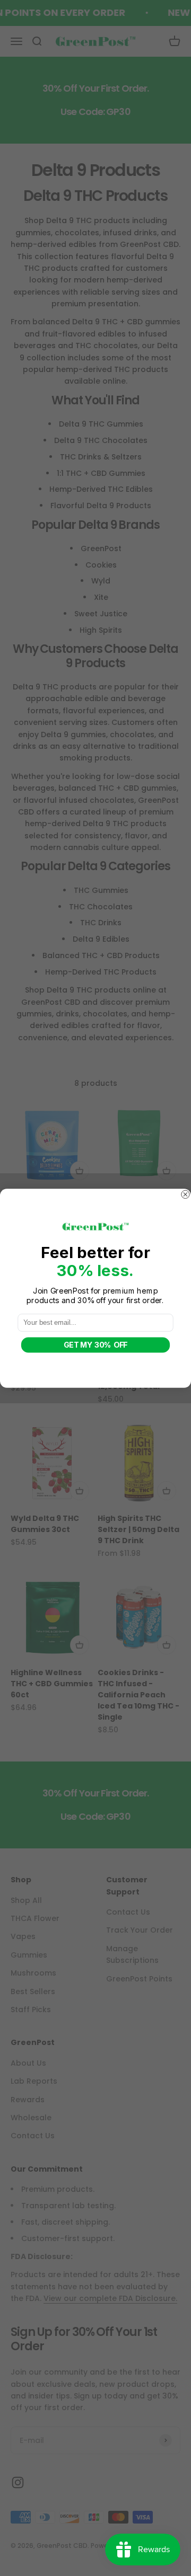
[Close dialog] (185, 1194)
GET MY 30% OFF (95, 1345)
